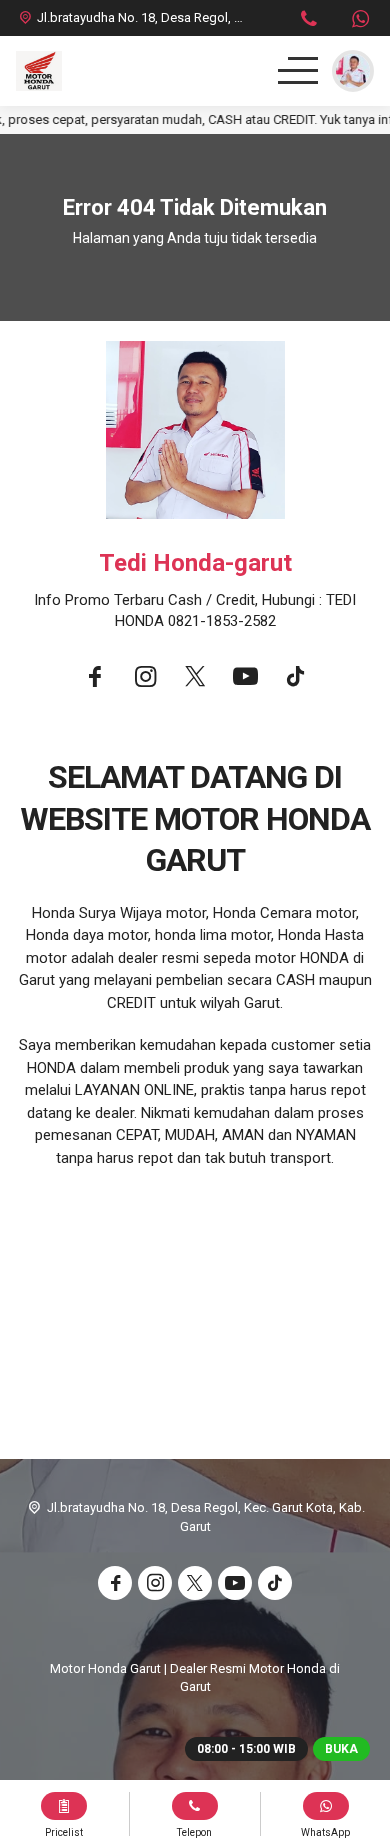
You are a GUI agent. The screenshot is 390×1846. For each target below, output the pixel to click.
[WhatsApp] (360, 21)
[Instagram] (145, 679)
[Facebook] (95, 679)
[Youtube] (245, 679)
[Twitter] (195, 679)
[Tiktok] (295, 679)
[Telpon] (309, 21)
